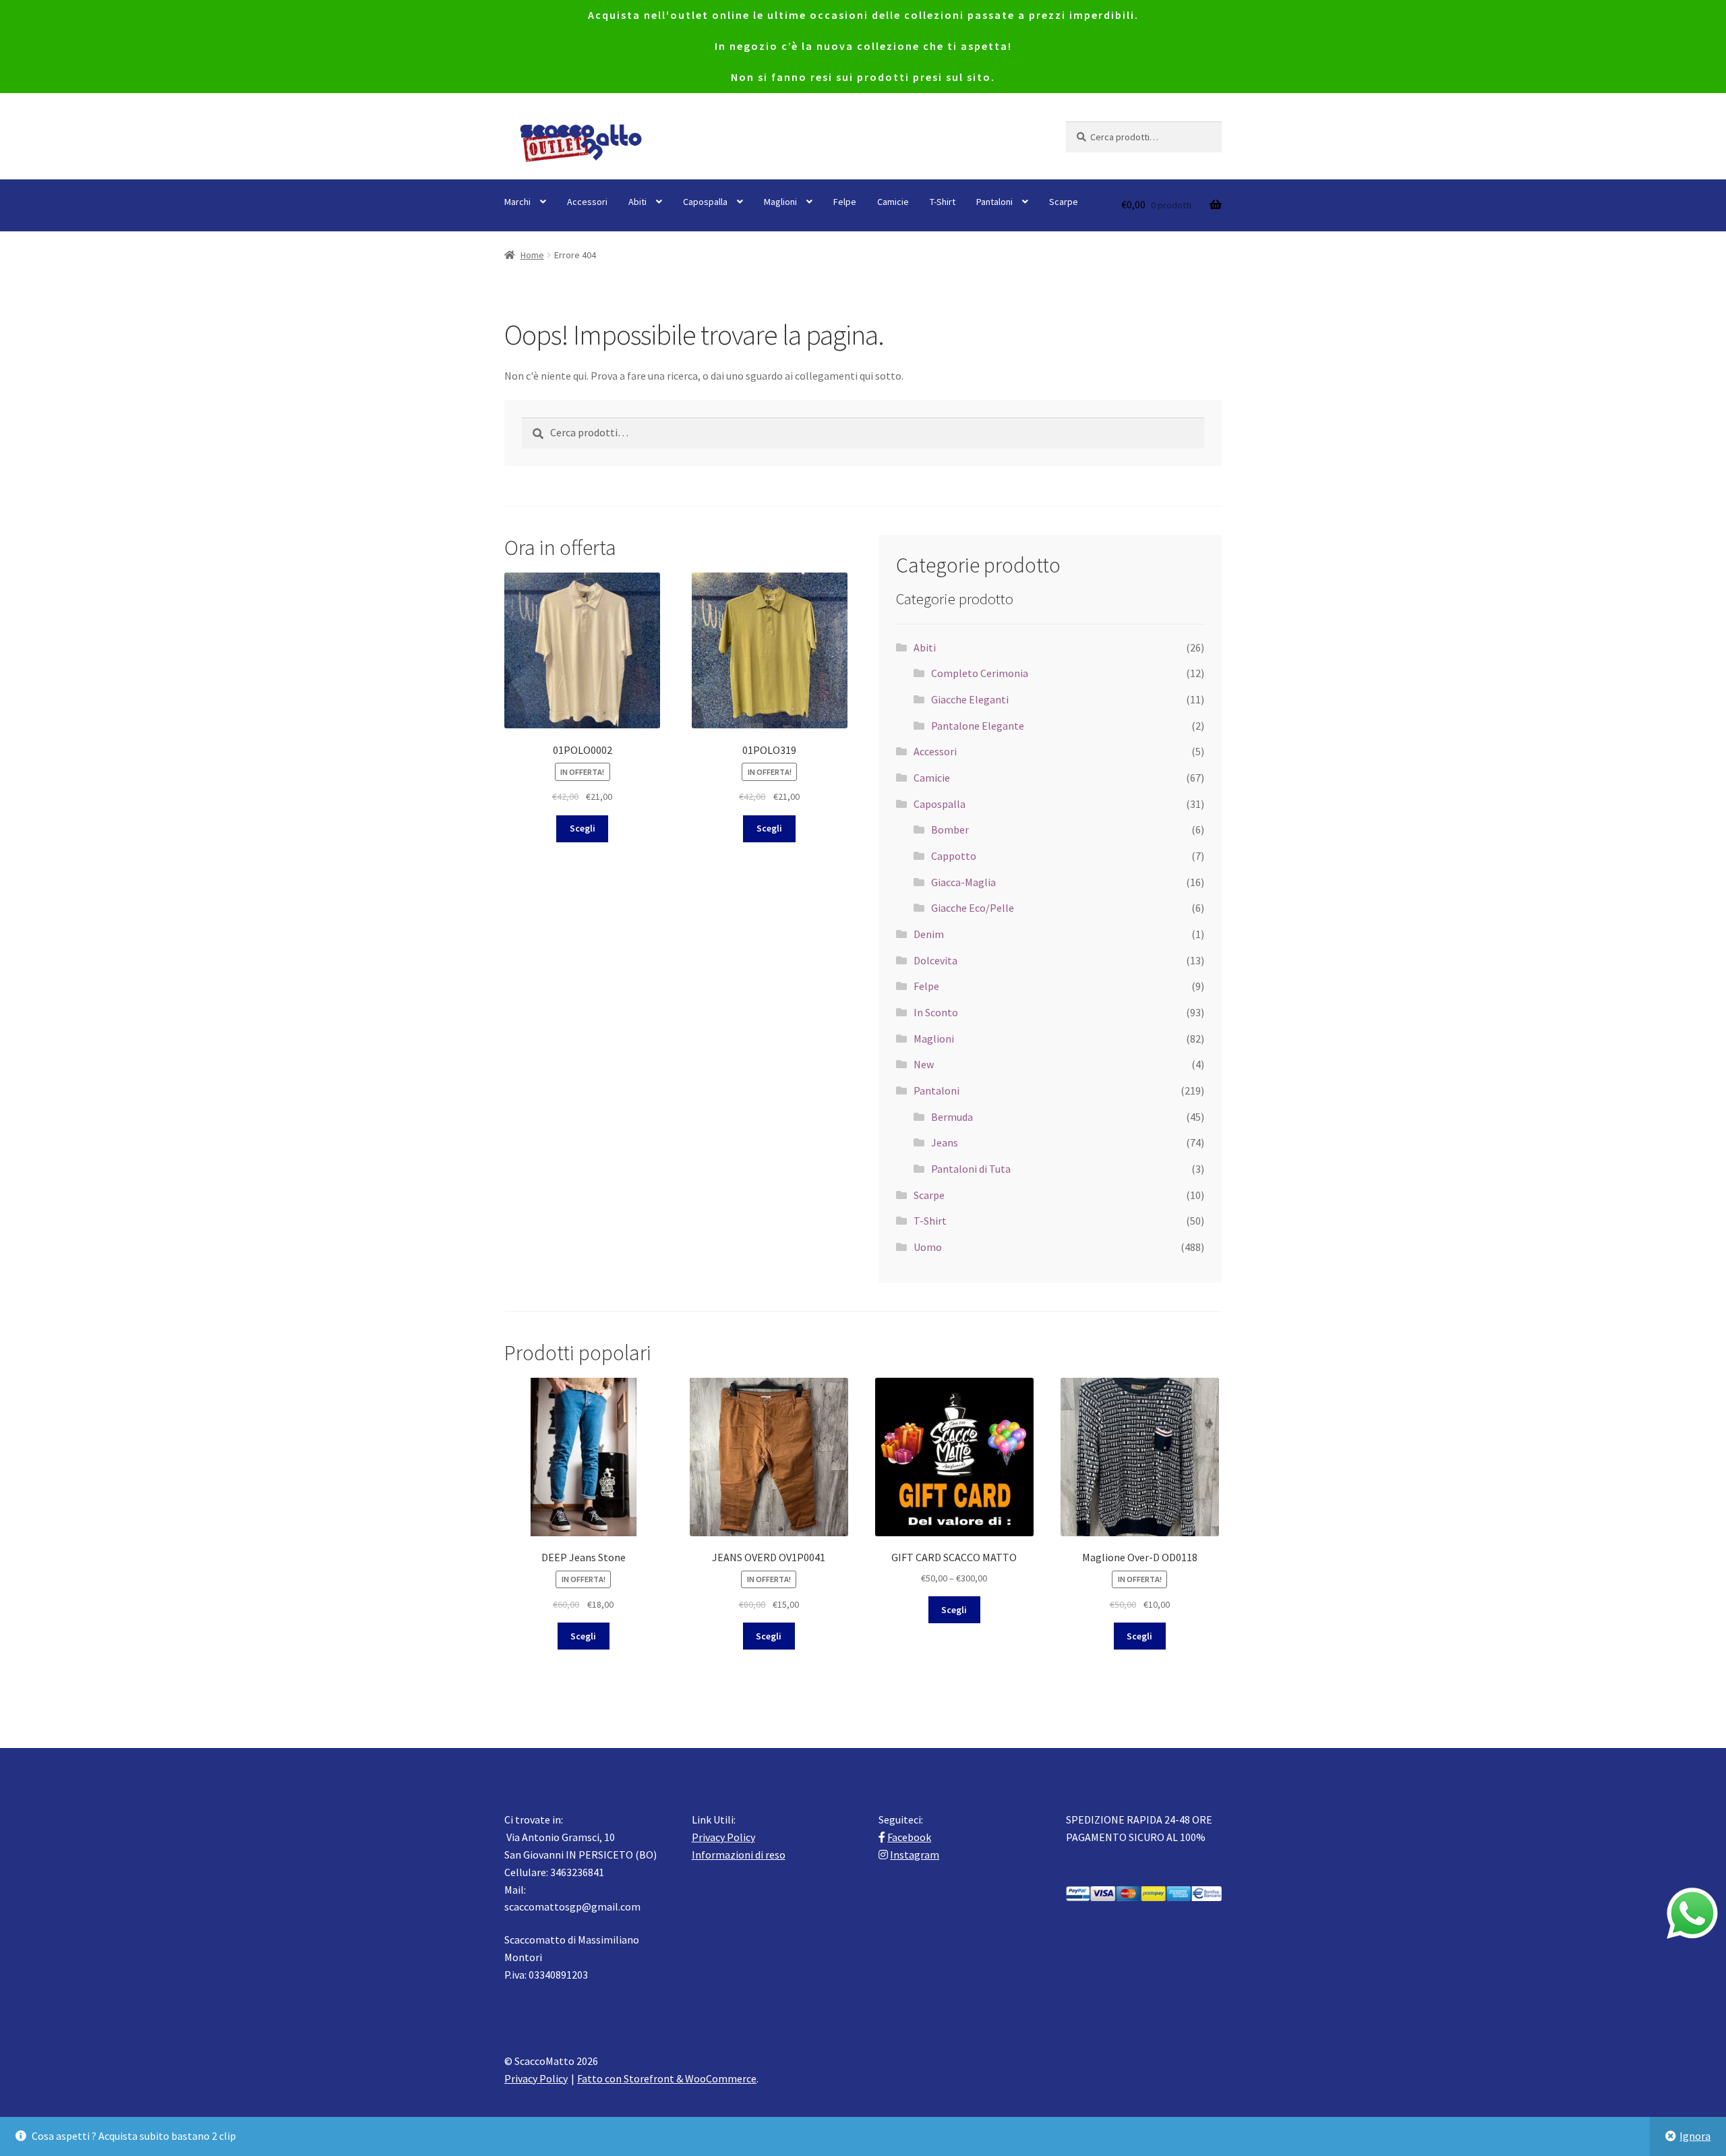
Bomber (950, 829)
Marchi (517, 202)
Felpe (845, 202)
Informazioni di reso (739, 1855)
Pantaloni (994, 202)
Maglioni (780, 202)
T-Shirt (943, 202)
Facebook (909, 1837)
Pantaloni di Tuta (971, 1169)
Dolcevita (935, 960)
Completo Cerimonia (980, 673)
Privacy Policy (723, 1837)
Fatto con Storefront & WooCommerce (667, 2078)
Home (532, 255)
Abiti (637, 202)
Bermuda (952, 1117)
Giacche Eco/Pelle (973, 908)
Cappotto (954, 856)
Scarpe (1064, 202)
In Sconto (936, 1012)
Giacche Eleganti (970, 699)
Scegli (583, 828)
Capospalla (705, 202)
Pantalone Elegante (978, 726)
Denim (929, 934)
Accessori (587, 202)
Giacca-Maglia (963, 882)
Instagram (915, 1855)
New (924, 1064)
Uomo (928, 1247)
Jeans (945, 1142)
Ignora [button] (1695, 2136)
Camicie (893, 202)
